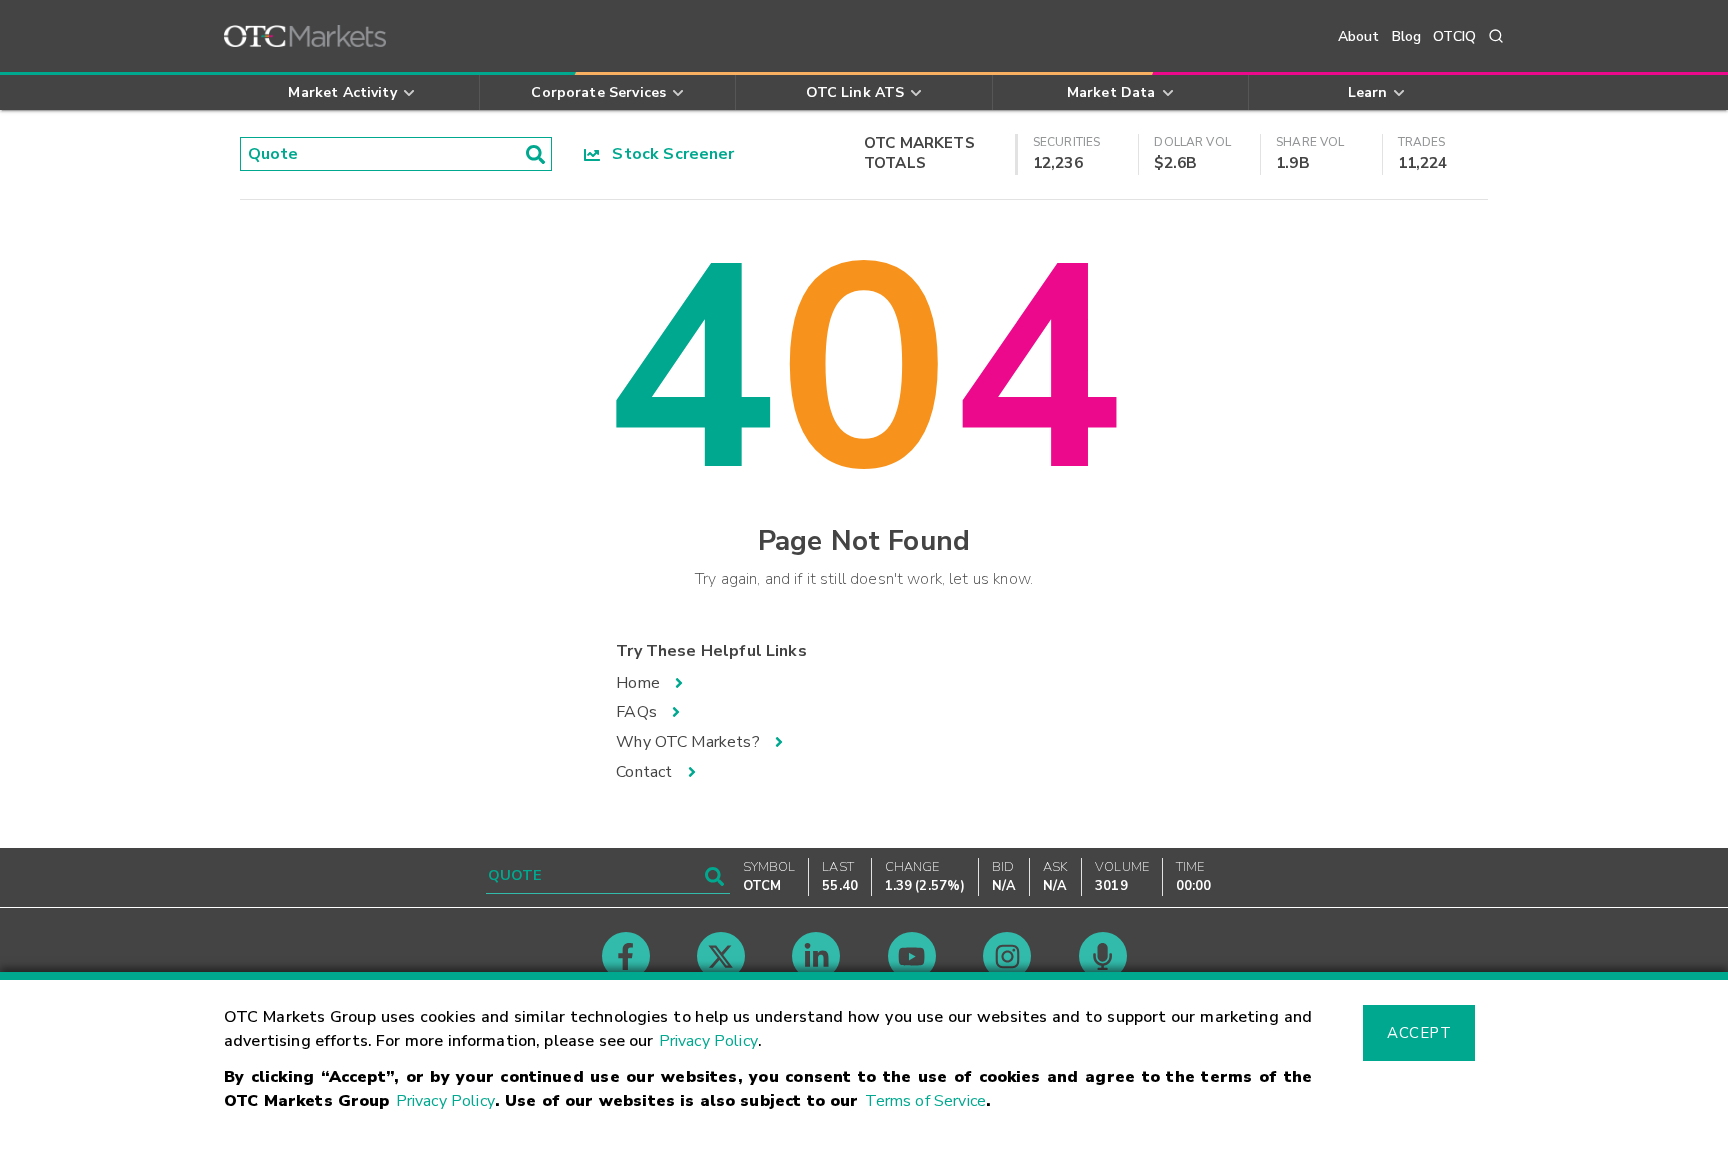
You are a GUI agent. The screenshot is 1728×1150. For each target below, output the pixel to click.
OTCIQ (1454, 36)
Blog (1407, 36)
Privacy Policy (708, 1041)
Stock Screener (667, 154)
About (1359, 36)
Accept (1419, 1033)
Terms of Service (925, 1101)
